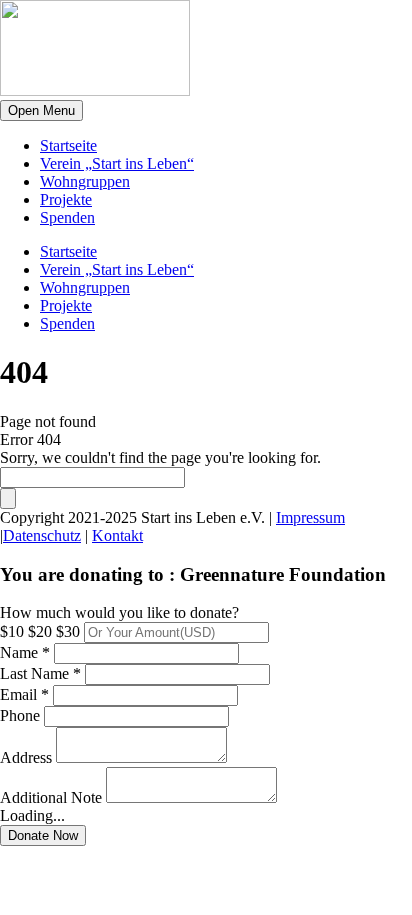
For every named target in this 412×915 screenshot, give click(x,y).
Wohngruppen (85, 181)
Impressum (310, 517)
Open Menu (41, 110)
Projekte (66, 199)
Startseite (68, 145)
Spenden (67, 217)
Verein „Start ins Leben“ (117, 163)
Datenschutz (42, 535)
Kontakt (117, 535)
